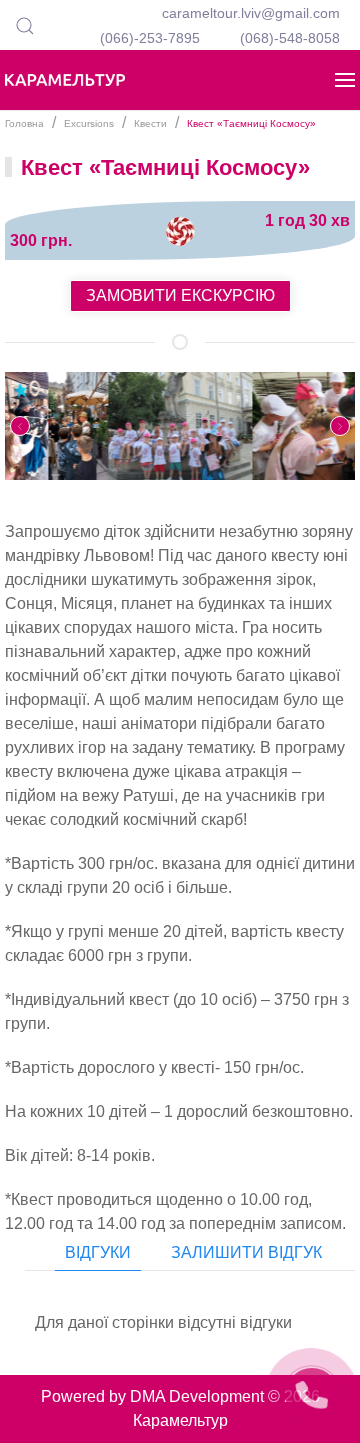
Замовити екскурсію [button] (180, 295)
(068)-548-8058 (290, 38)
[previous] (20, 426)
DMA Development (197, 1396)
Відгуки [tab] (98, 1252)
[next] (340, 426)
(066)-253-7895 (150, 38)
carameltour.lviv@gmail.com (251, 13)
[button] (25, 25)
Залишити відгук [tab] (246, 1252)
